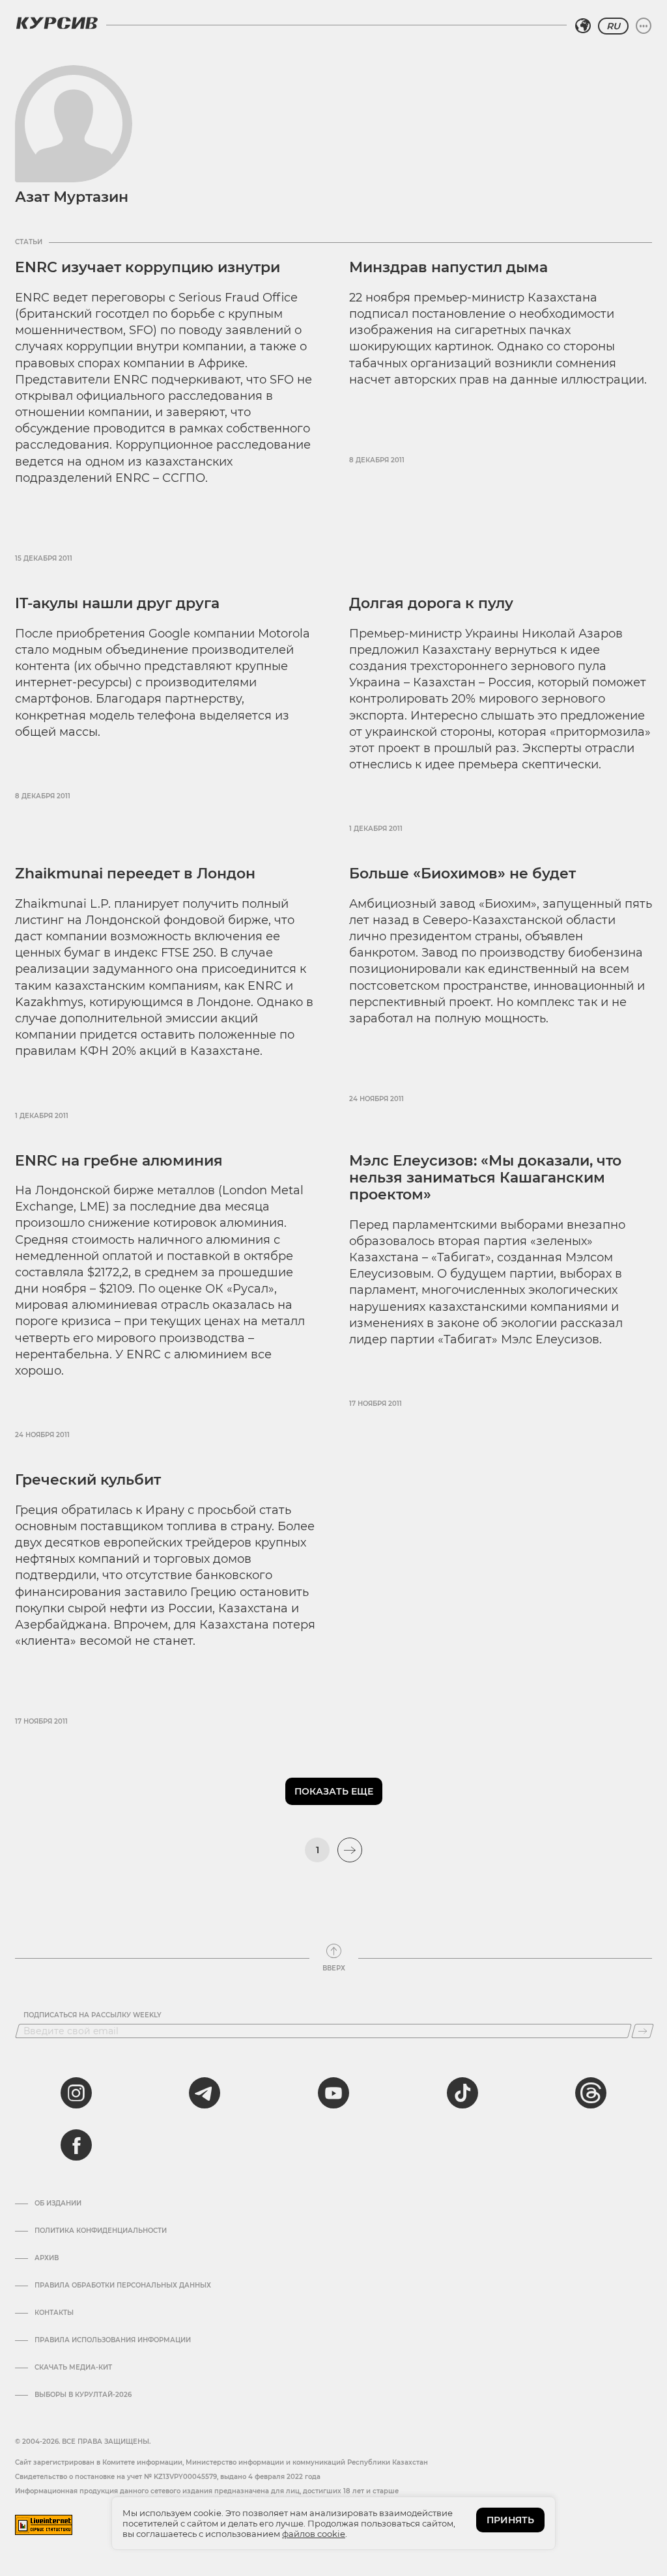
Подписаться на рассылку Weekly (92, 2015)
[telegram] (205, 2093)
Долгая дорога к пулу (431, 603)
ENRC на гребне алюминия (119, 1161)
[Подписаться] (643, 2031)
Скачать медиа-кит (73, 2368)
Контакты (54, 2313)
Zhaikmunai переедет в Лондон (135, 874)
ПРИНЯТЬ (510, 2520)
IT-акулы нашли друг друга (117, 603)
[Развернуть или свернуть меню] (644, 26)
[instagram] (76, 2093)
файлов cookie (314, 2534)
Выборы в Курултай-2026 (83, 2395)
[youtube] (333, 2093)
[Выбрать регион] (583, 26)
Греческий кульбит (88, 1480)
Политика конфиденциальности (101, 2231)
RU (613, 26)
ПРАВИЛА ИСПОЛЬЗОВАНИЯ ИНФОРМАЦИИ (113, 2340)
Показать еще (334, 1791)
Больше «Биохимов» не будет (462, 874)
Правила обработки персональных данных (123, 2286)
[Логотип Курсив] (57, 23)
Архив (47, 2258)
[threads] (591, 2093)
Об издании (58, 2204)
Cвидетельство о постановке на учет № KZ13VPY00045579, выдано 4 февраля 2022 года (168, 2477)
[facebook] (76, 2145)
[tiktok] (462, 2093)
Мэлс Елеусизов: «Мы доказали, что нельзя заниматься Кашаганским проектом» (485, 1178)
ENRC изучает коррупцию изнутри (148, 267)
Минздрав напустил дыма (448, 267)
